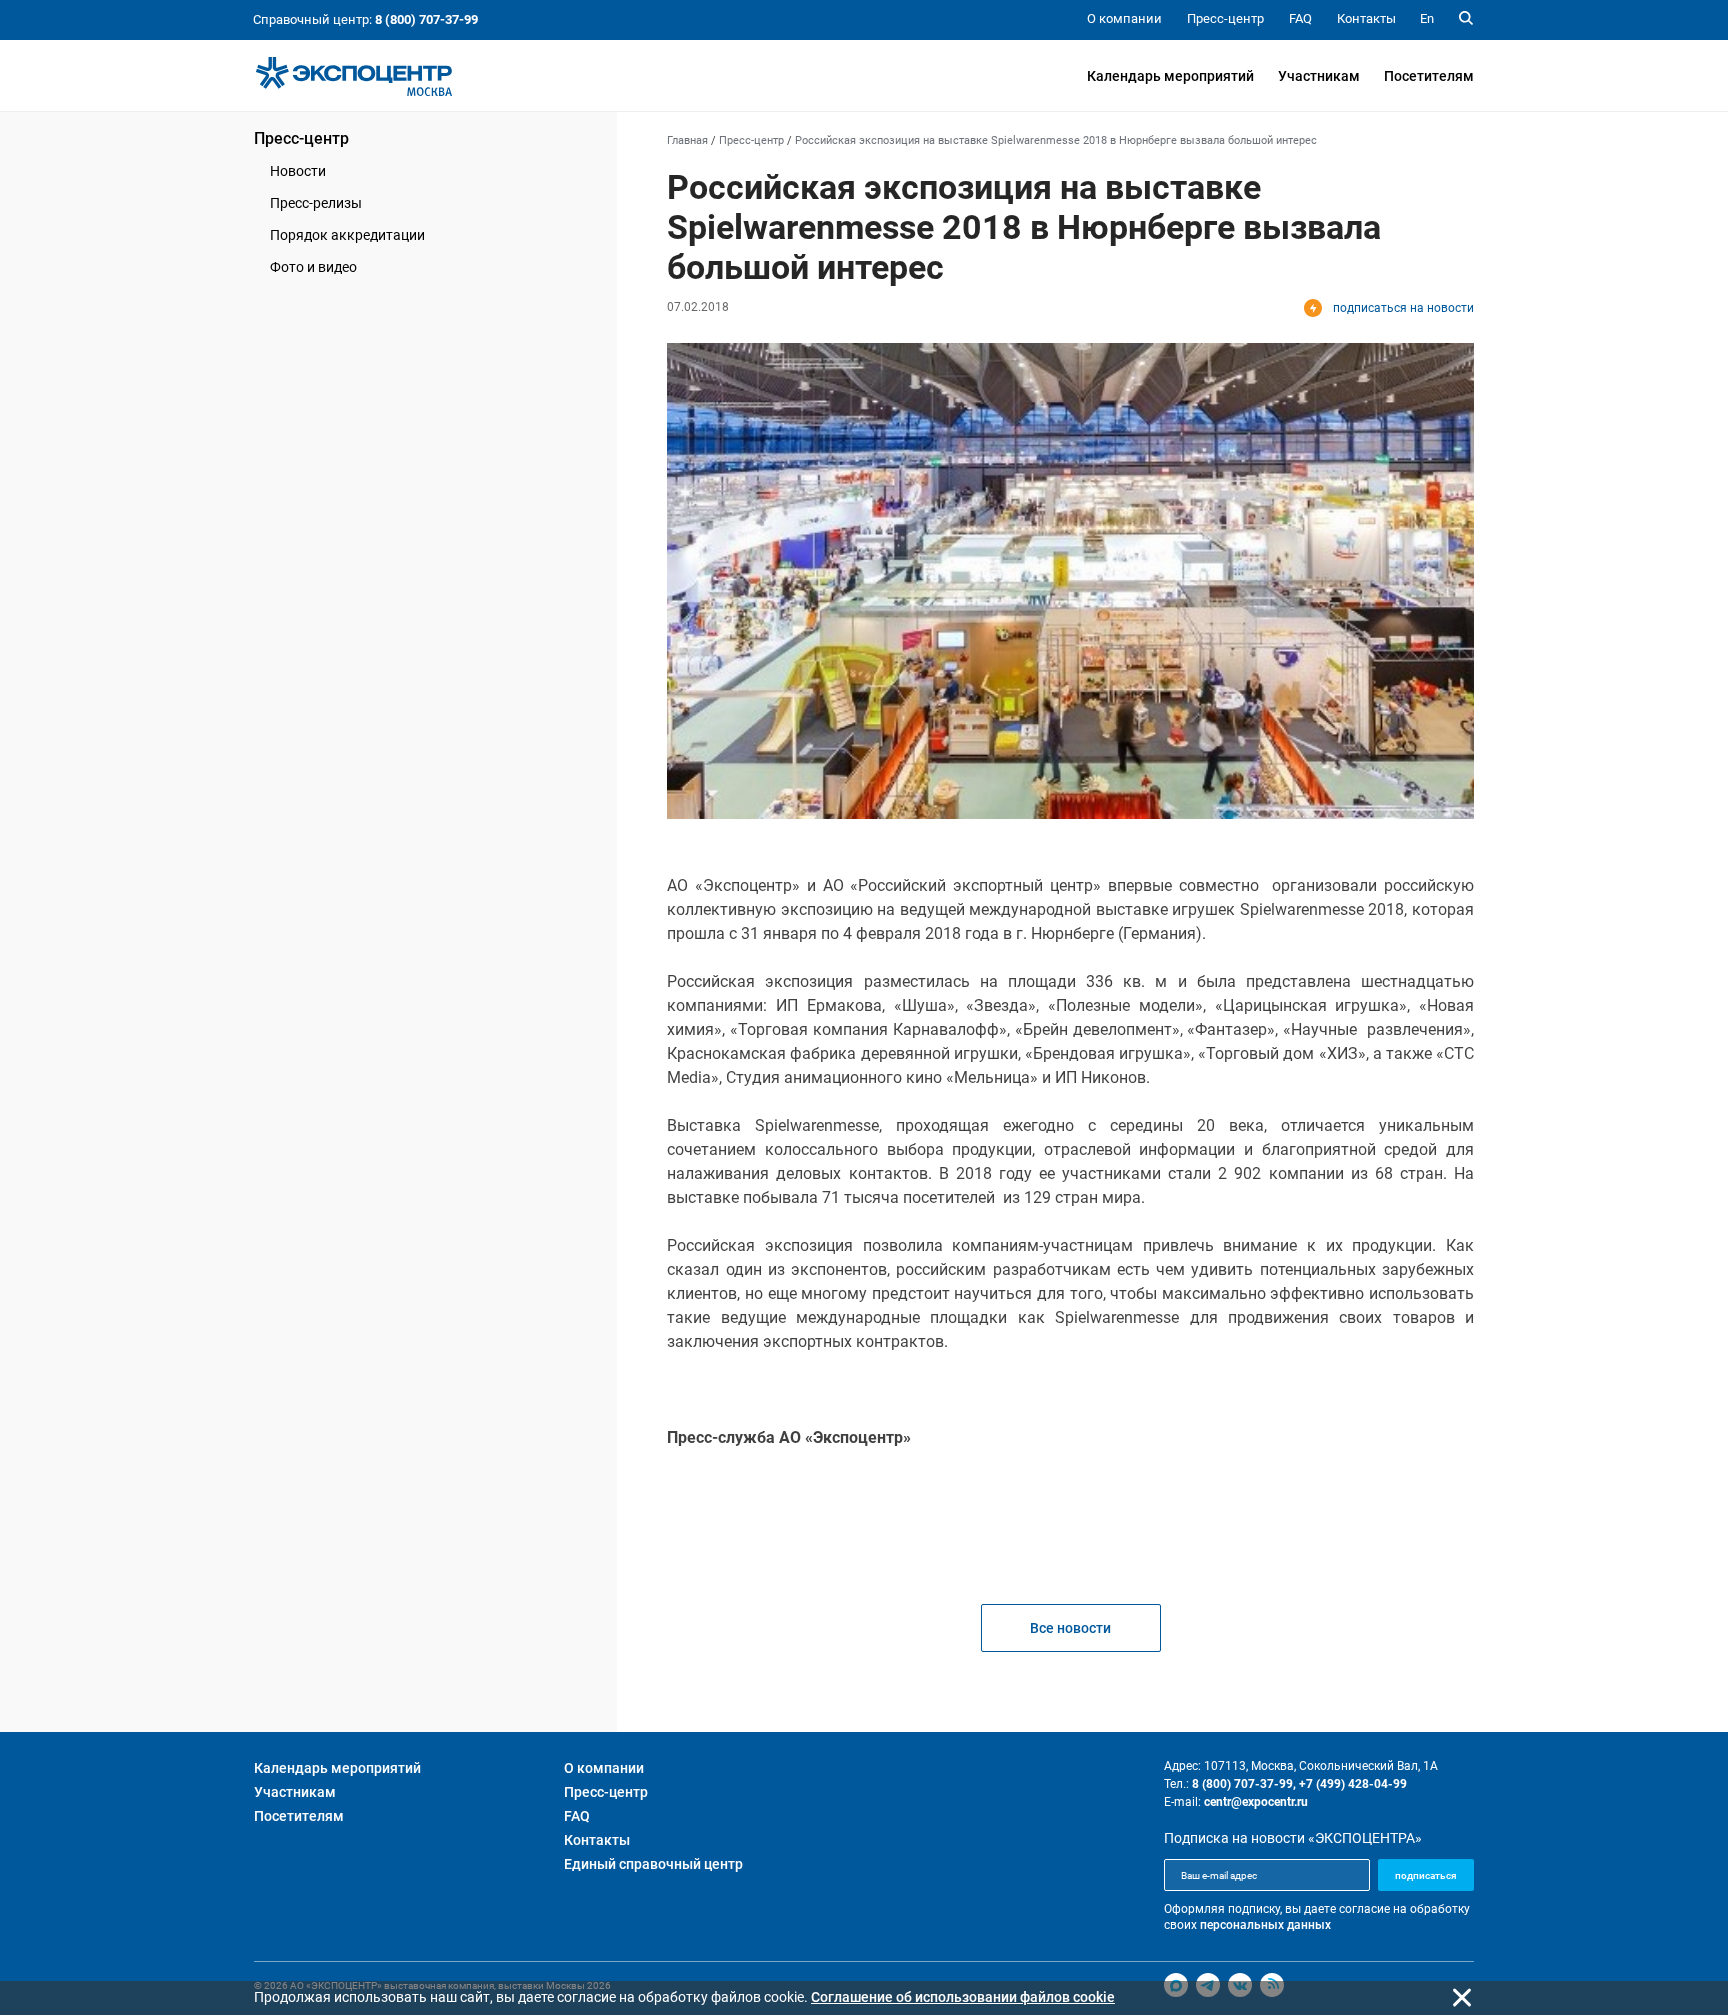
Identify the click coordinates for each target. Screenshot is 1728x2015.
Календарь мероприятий (1170, 76)
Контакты (597, 1840)
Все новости (1070, 1628)
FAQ (577, 1816)
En (1427, 18)
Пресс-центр (301, 138)
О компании (604, 1768)
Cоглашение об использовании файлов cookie (963, 1997)
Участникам (1319, 76)
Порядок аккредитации (347, 235)
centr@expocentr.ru (1256, 1802)
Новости (298, 171)
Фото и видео (313, 267)
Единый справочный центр (653, 1864)
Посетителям (1429, 76)
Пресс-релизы (316, 203)
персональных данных (1265, 1925)
